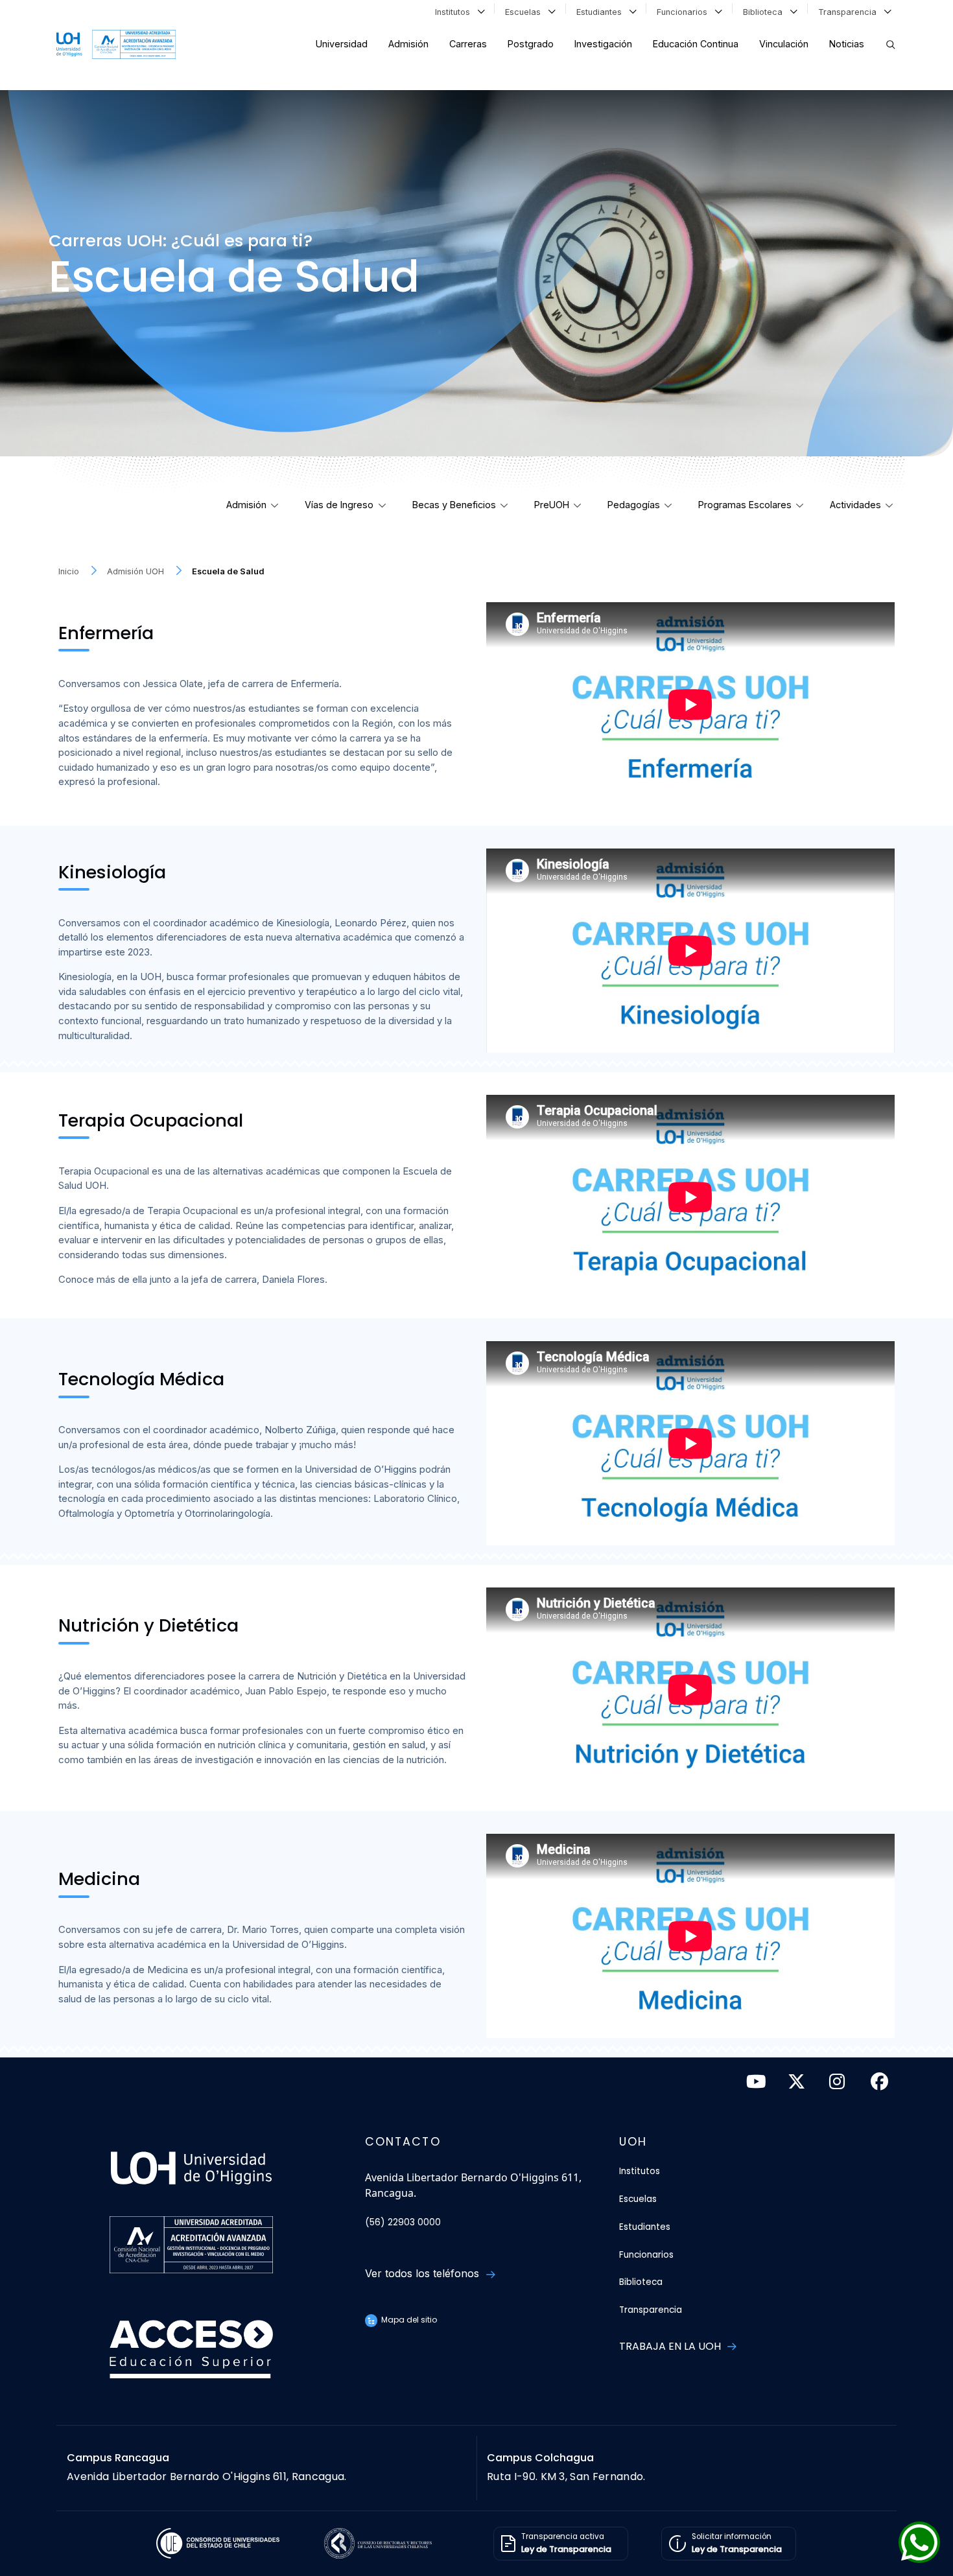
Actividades (855, 505)
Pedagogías (634, 505)
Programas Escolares (745, 505)
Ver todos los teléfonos (424, 2273)
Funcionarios (685, 12)
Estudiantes (602, 12)
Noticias (847, 44)
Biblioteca (765, 12)
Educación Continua (696, 44)
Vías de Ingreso (339, 505)
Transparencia (850, 12)
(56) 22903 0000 (403, 2222)
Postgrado (531, 44)
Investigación (603, 44)
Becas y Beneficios (454, 505)
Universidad (342, 44)
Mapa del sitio (408, 2320)
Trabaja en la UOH (671, 2346)
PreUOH (552, 505)
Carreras (468, 44)
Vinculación (784, 44)
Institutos (455, 12)
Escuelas (525, 12)
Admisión (408, 44)
